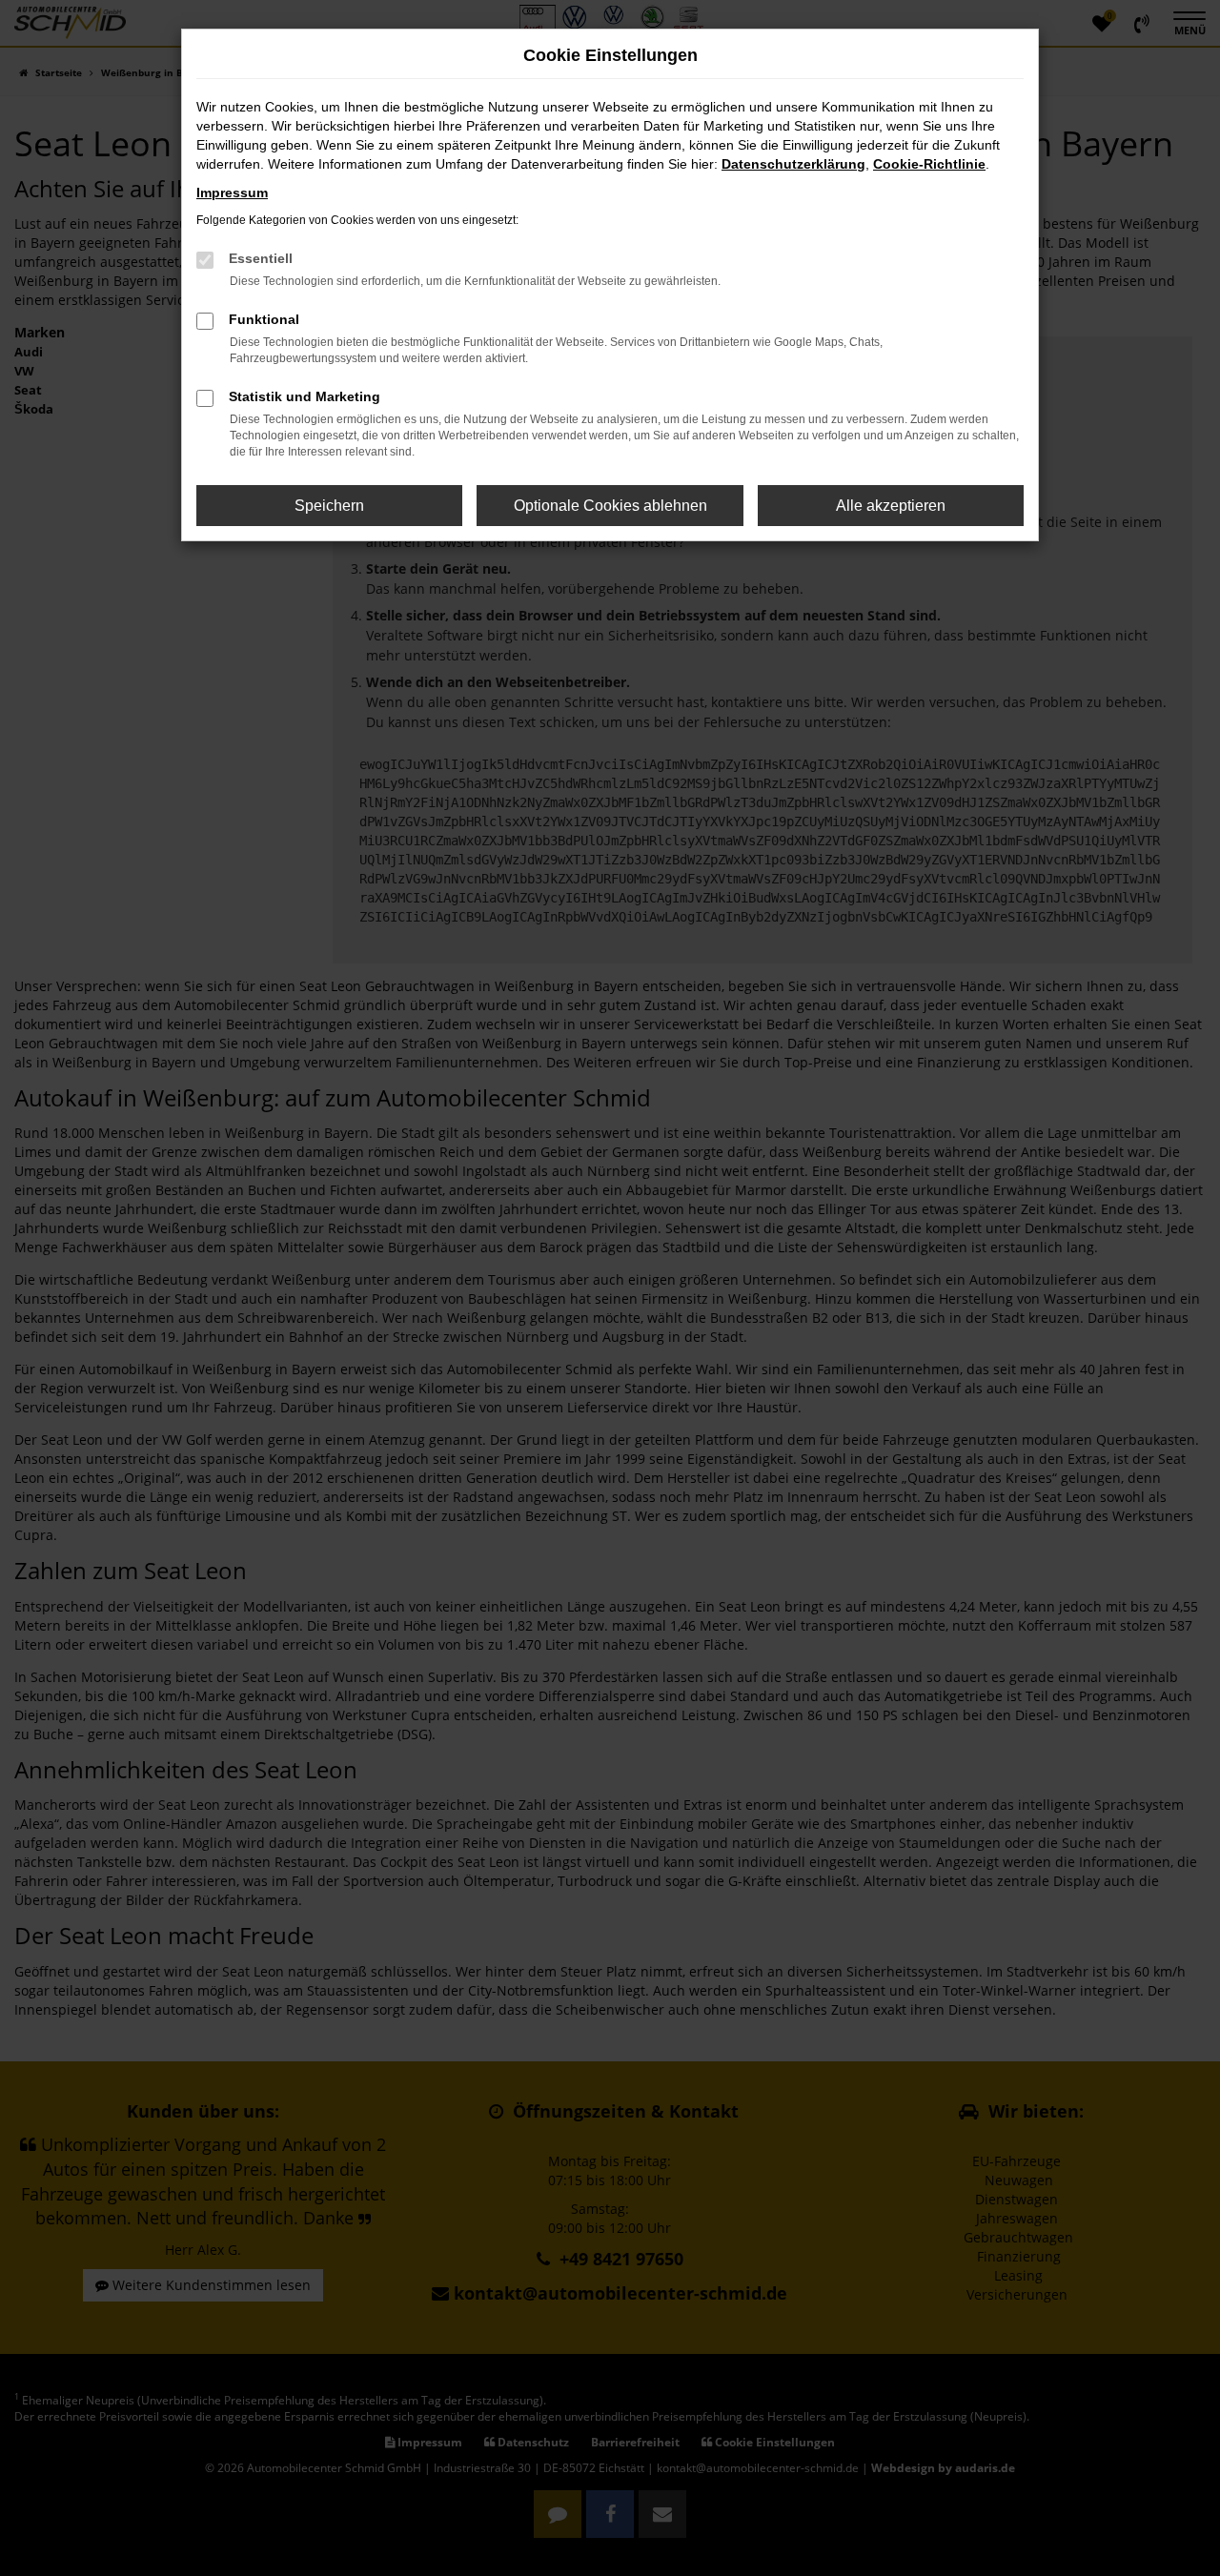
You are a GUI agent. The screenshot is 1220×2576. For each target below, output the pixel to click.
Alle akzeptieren (891, 506)
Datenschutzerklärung (793, 164)
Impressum (232, 193)
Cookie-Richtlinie (929, 164)
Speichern (329, 506)
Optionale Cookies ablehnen (610, 506)
